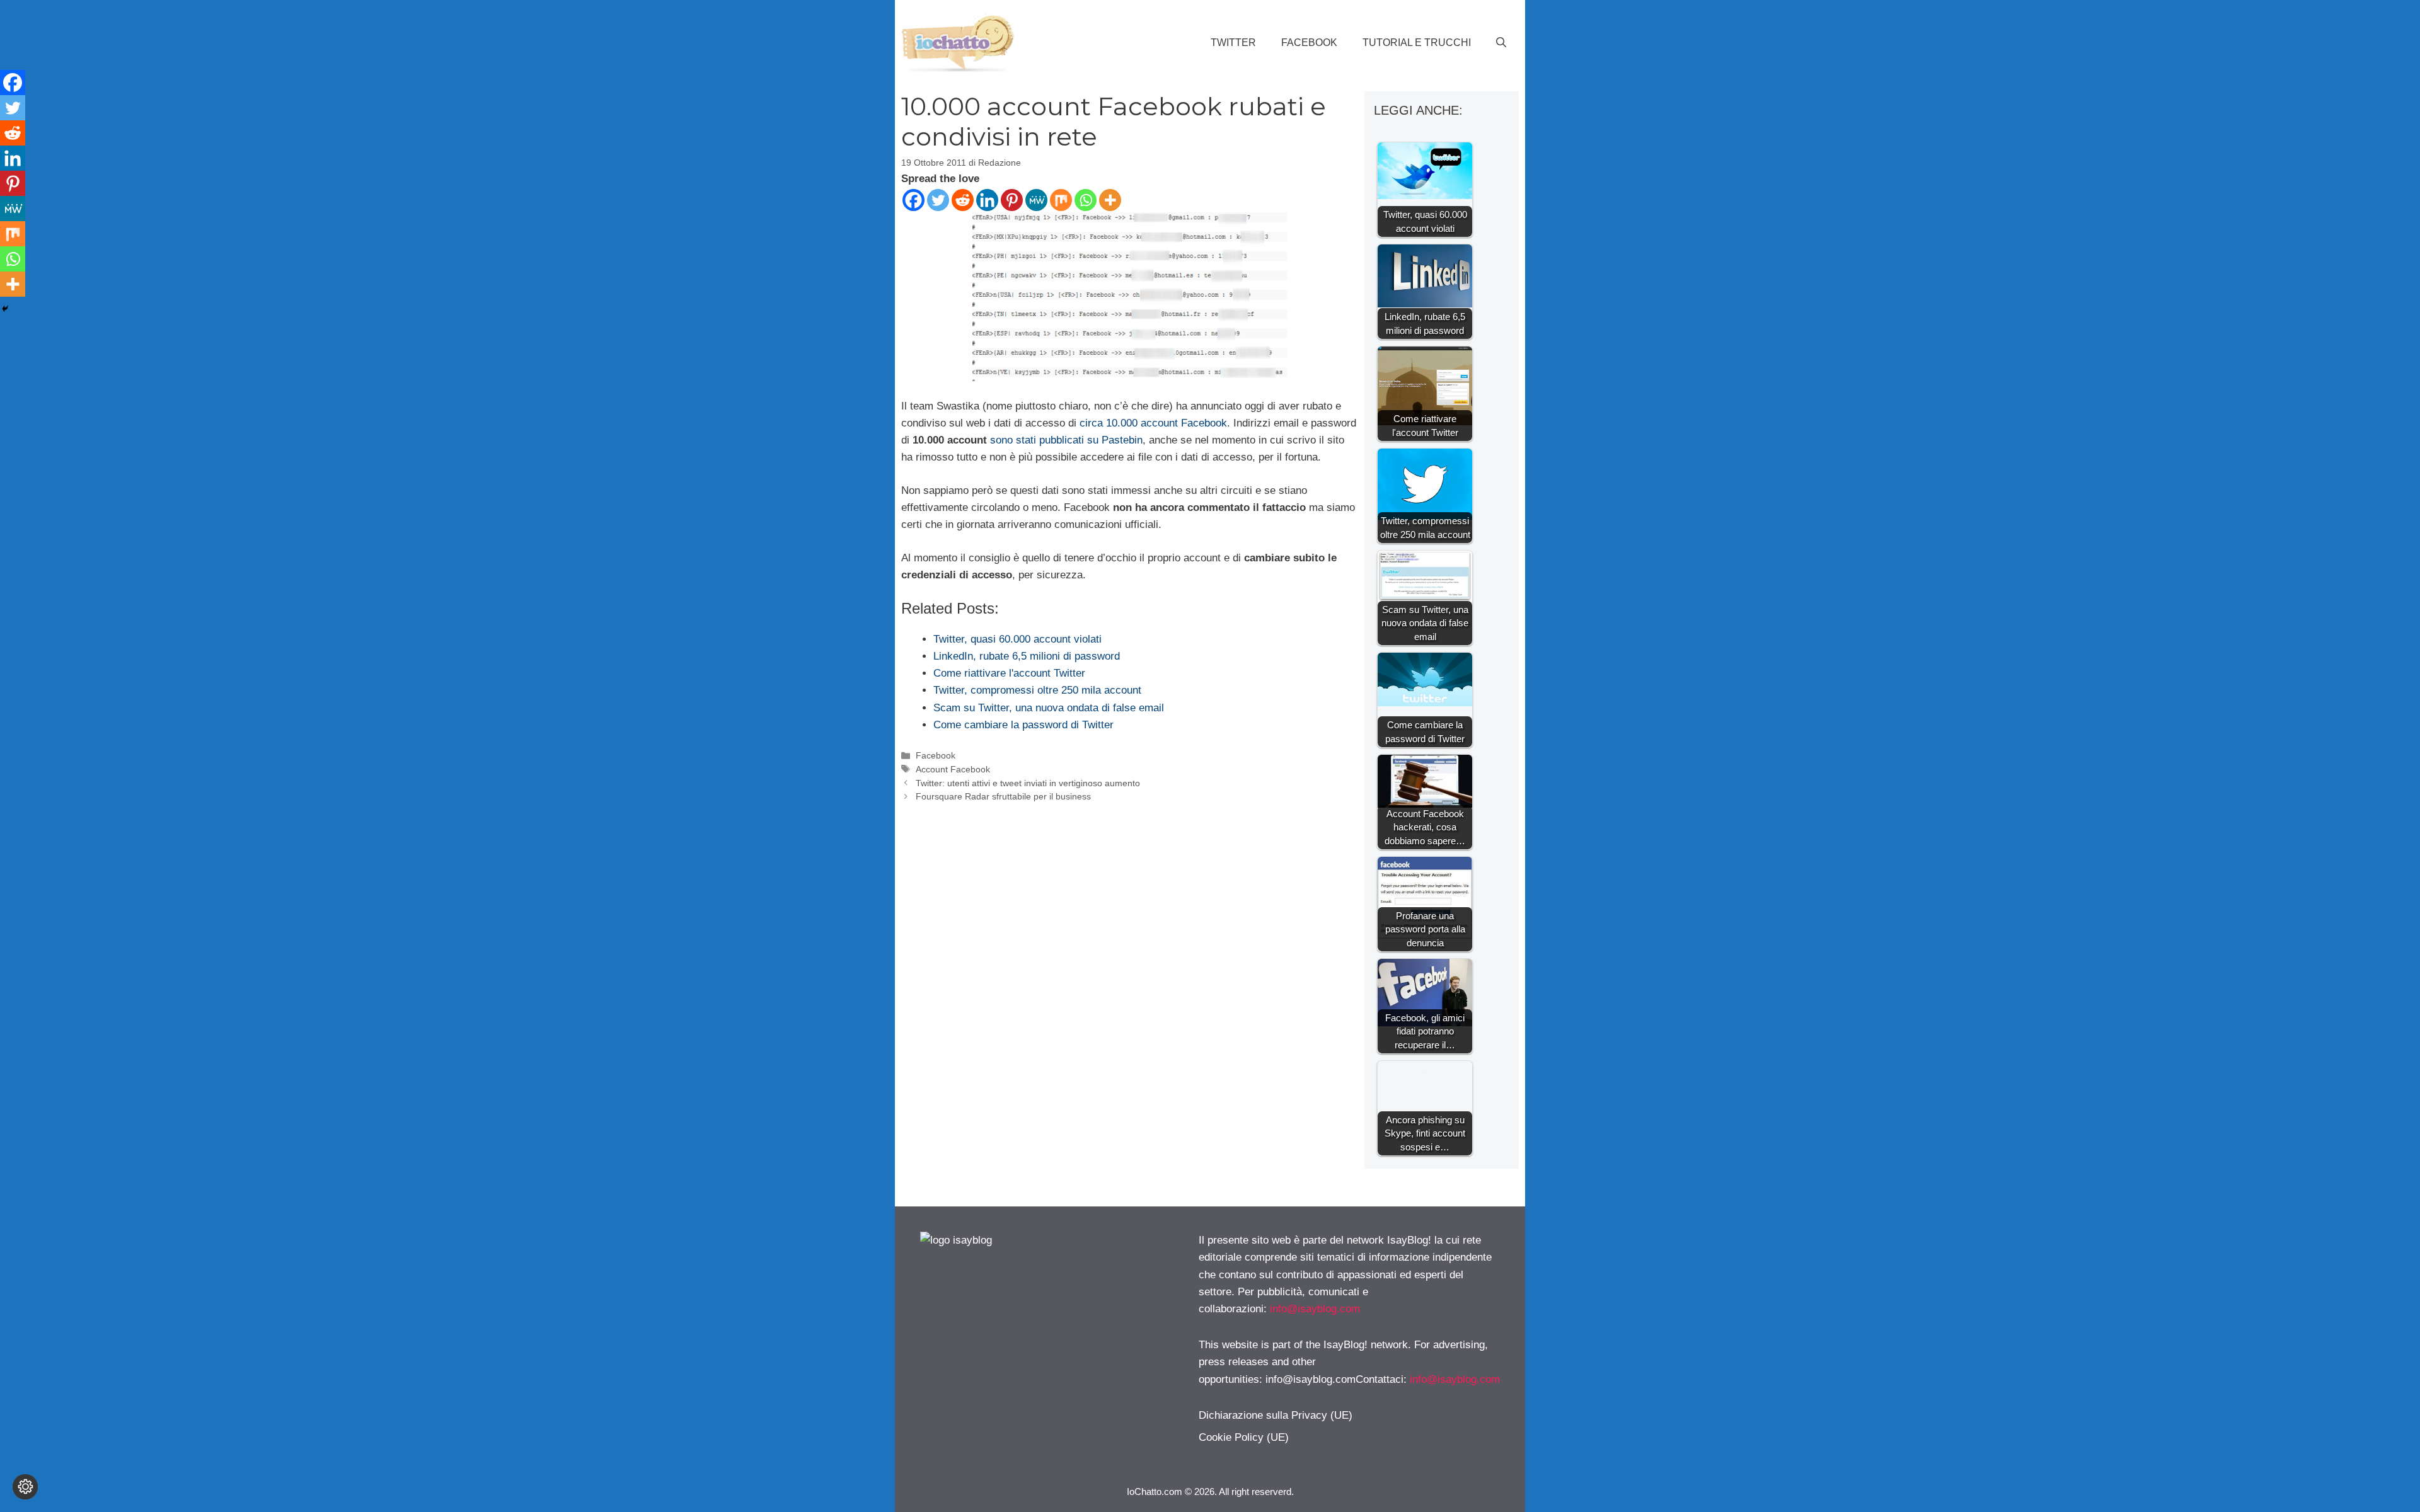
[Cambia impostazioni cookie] (25, 1487)
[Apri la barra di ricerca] (1501, 43)
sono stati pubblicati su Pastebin (1066, 440)
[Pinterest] (1012, 200)
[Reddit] (963, 200)
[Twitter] (938, 200)
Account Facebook (953, 769)
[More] (1110, 200)
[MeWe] (1036, 200)
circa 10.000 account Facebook (1153, 423)
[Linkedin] (987, 200)
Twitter (1233, 43)
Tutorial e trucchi (1417, 43)
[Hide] (5, 309)
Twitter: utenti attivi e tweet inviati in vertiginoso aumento (1028, 783)
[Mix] (1061, 200)
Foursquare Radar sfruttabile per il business (1003, 796)
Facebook (1309, 43)
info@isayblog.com (1315, 1309)
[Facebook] (913, 200)
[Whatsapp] (1086, 200)
